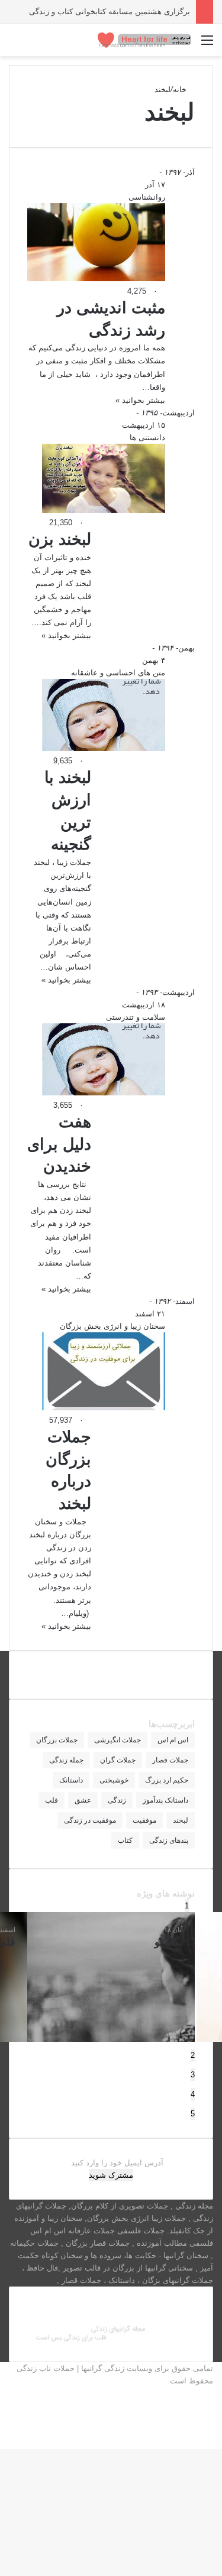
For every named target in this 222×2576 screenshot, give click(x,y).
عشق (83, 1800)
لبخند (181, 1820)
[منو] (207, 45)
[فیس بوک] (210, 2393)
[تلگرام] (210, 2418)
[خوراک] (210, 2430)
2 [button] (193, 2055)
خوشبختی (114, 1780)
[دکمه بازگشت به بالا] (219, 2443)
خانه (181, 90)
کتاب (125, 1840)
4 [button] (193, 2094)
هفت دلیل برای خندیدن (59, 1144)
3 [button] (193, 2075)
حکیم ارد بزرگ (167, 1780)
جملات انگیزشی (118, 1740)
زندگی (117, 1800)
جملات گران (118, 1760)
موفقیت (144, 1820)
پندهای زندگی (169, 1840)
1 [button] (187, 1906)
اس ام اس (173, 1740)
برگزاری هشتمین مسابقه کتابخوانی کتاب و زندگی (110, 12)
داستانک (71, 1780)
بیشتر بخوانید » (140, 400)
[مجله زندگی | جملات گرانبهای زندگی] (145, 40)
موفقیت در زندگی (90, 1820)
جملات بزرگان (57, 1740)
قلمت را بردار (70, 1942)
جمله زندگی (66, 1760)
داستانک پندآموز (165, 1800)
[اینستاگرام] (210, 2406)
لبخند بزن (60, 539)
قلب (52, 1800)
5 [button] (193, 2114)
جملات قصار (170, 1760)
